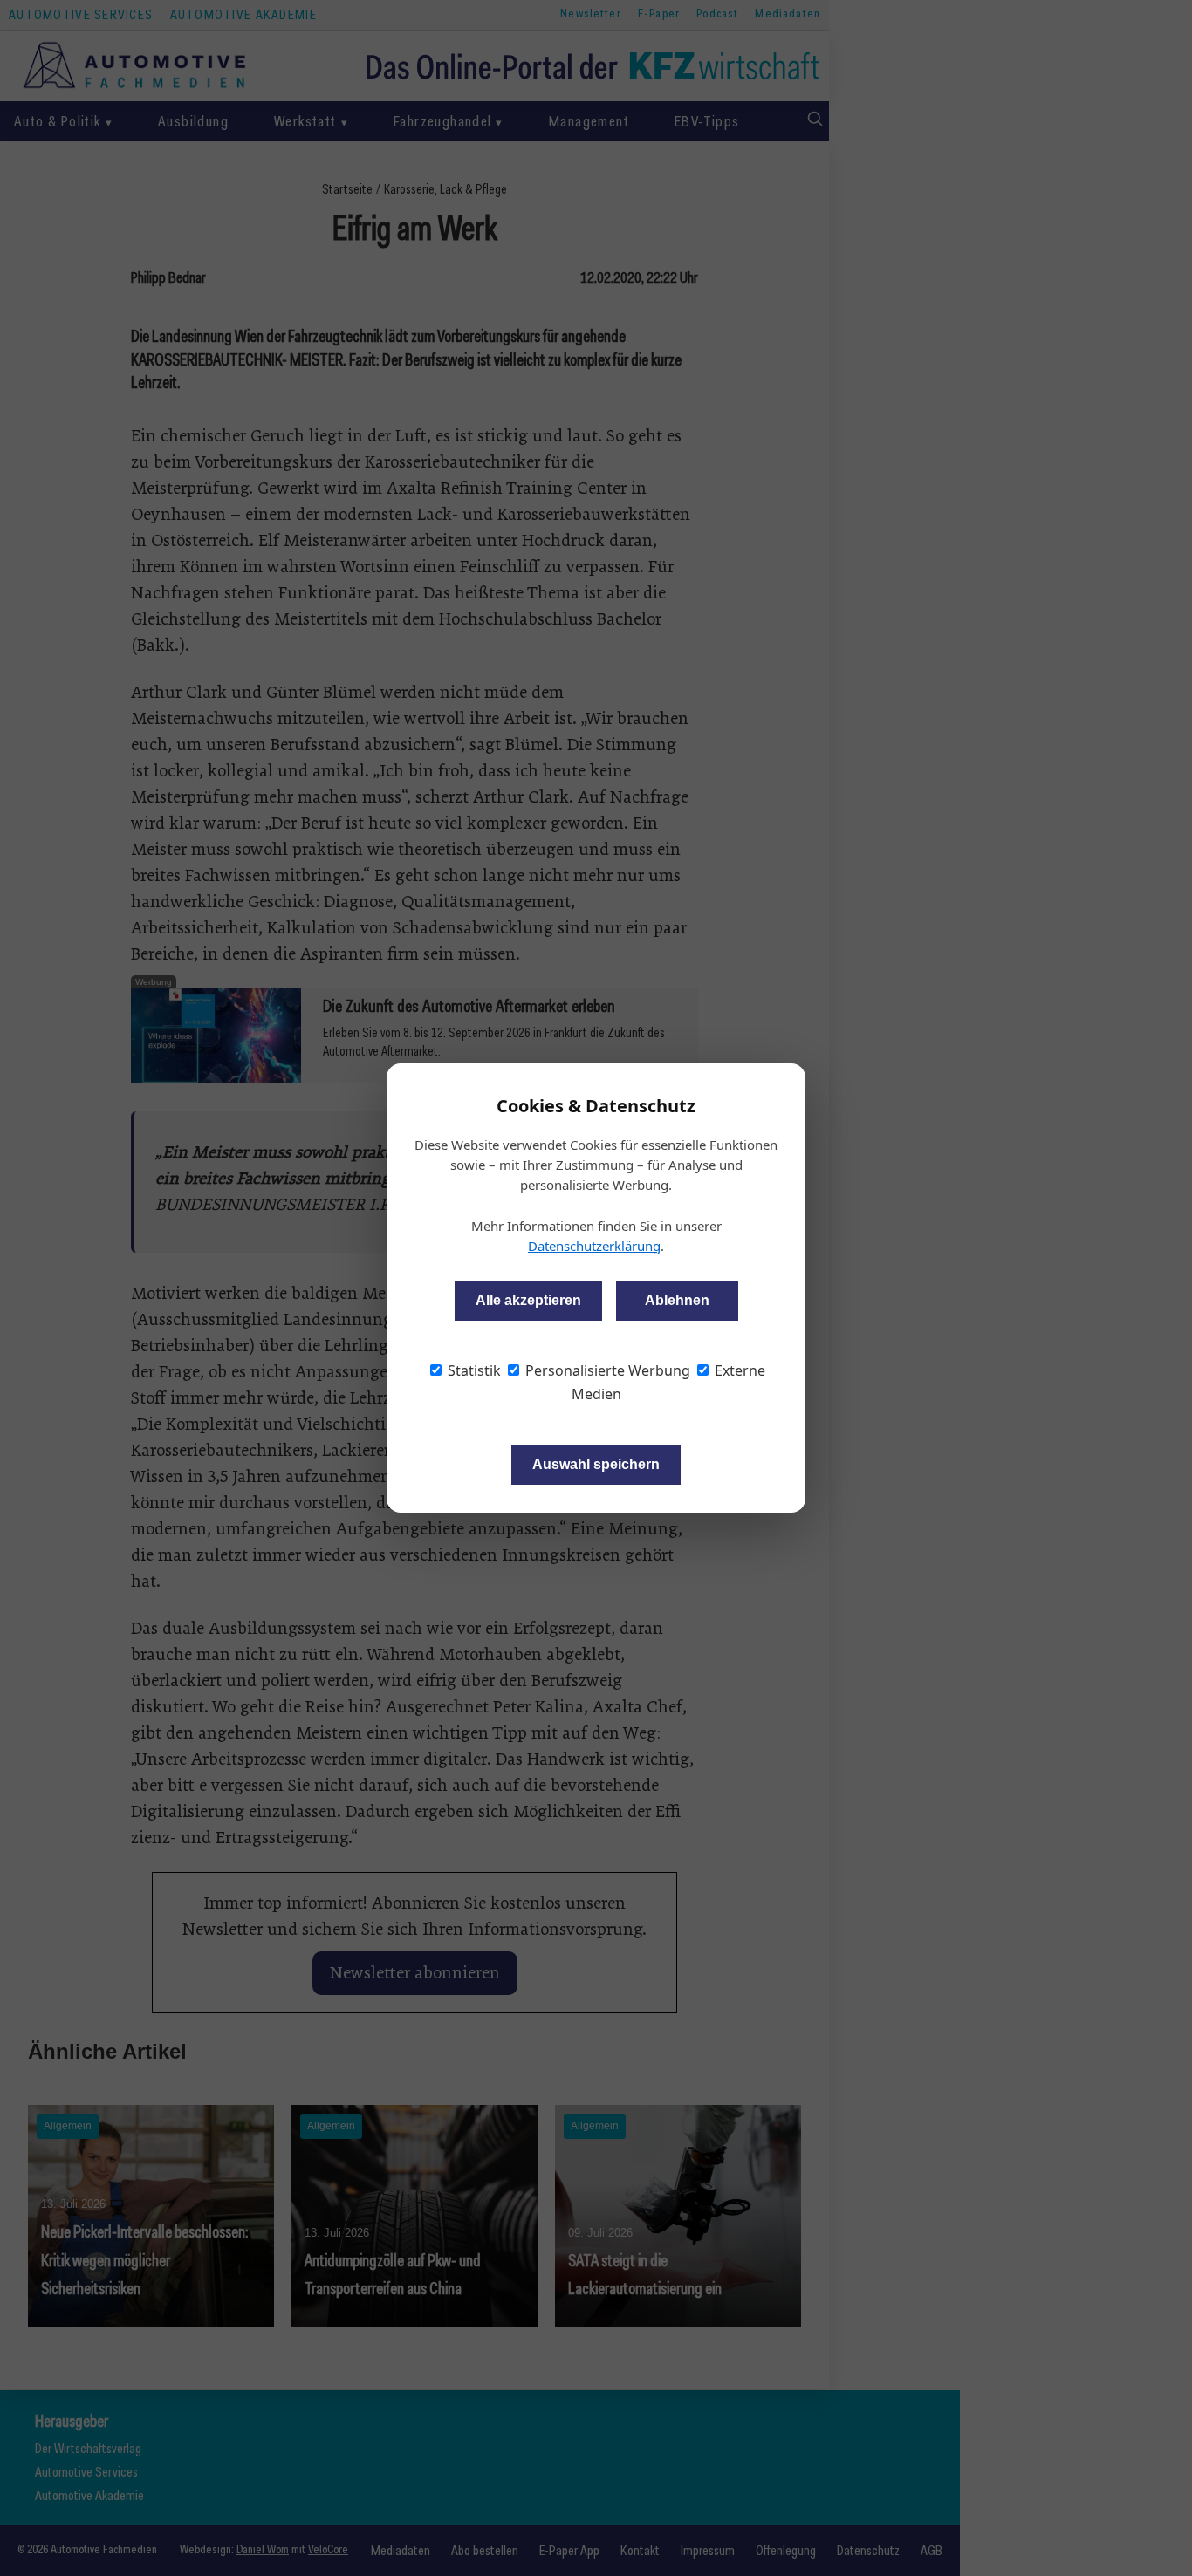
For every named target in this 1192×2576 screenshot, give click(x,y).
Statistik (473, 1370)
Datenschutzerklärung (594, 1246)
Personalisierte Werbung (606, 1370)
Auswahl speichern (596, 1464)
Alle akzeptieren (528, 1300)
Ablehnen (677, 1300)
